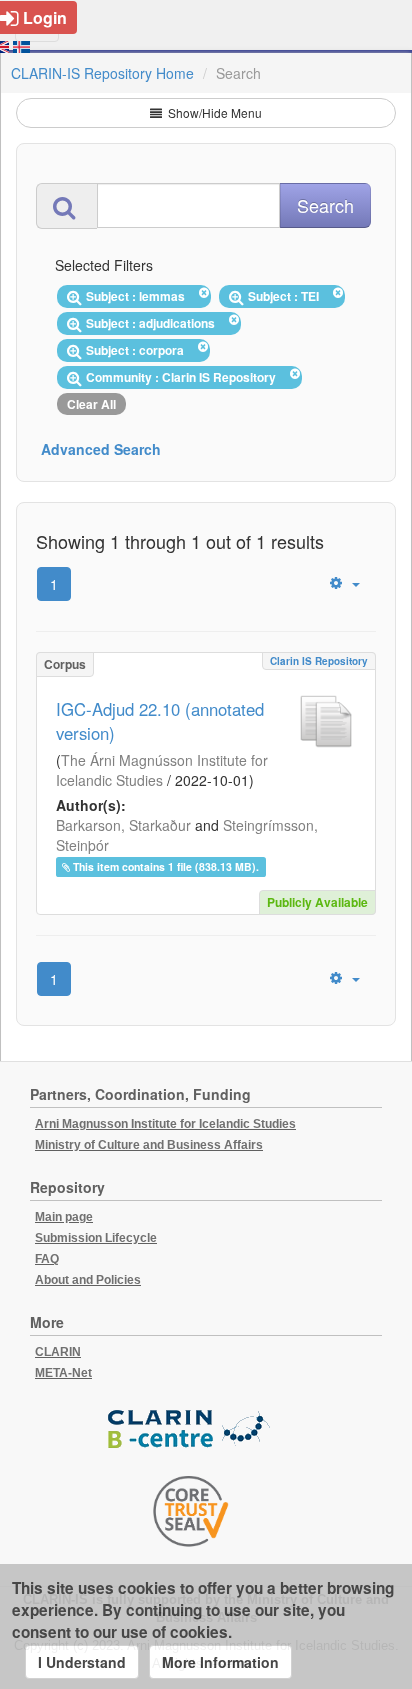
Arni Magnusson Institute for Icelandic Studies (165, 1124)
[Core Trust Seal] (191, 1511)
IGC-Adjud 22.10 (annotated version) (160, 721)
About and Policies (88, 1280)
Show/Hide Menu (213, 112)
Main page (64, 1217)
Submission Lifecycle (96, 1238)
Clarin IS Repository (319, 661)
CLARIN (58, 1352)
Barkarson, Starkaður (123, 825)
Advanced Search (101, 449)
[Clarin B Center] (191, 1429)
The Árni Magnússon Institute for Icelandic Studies (162, 770)
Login (45, 17)
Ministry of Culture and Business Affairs (149, 1145)
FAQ (47, 1259)
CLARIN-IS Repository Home (102, 73)
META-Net (63, 1373)
